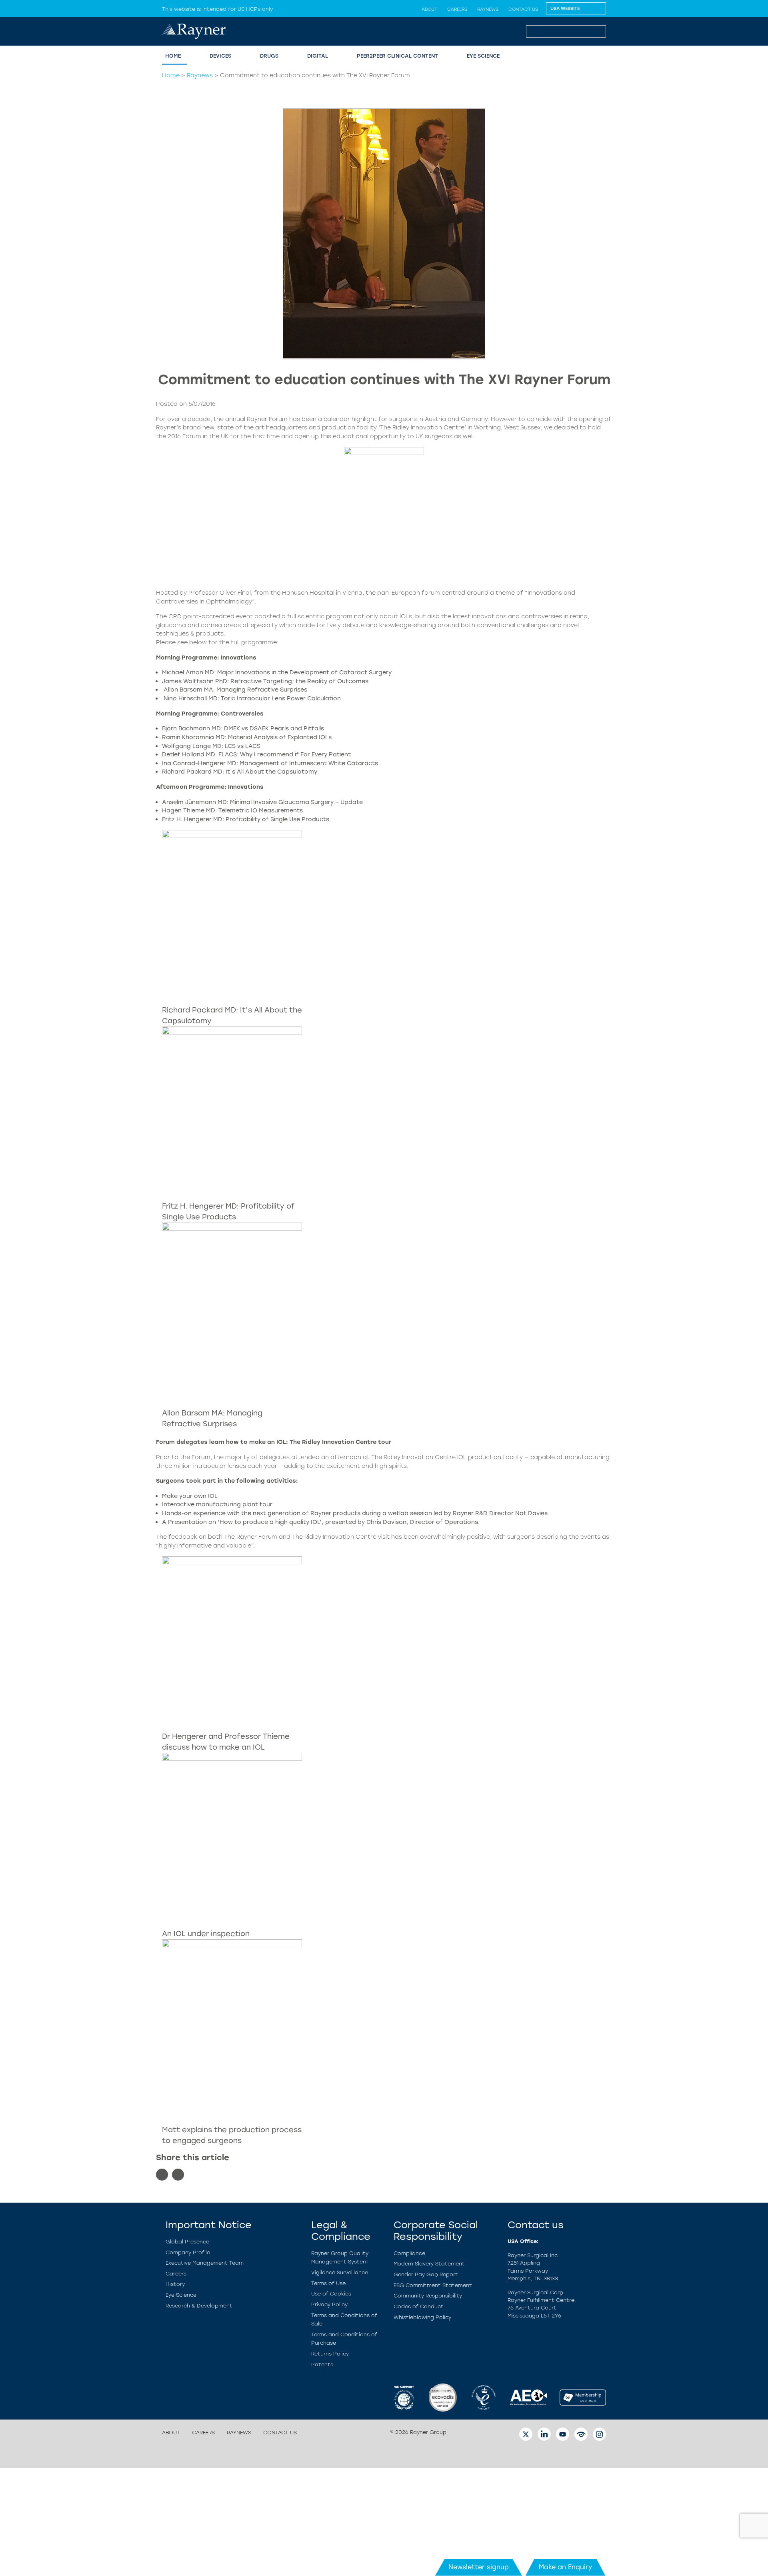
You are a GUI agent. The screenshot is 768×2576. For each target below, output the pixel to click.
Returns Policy (330, 2354)
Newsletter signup (479, 2567)
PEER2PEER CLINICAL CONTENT (397, 56)
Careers (457, 9)
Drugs (269, 56)
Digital (318, 56)
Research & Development (199, 2306)
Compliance (409, 2253)
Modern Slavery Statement (429, 2264)
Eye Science (181, 2295)
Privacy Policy (329, 2304)
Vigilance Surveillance (340, 2272)
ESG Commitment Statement (433, 2285)
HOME (173, 56)
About (429, 9)
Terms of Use (328, 2283)
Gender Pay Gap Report (426, 2274)
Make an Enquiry (565, 2567)
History (175, 2284)
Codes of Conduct (419, 2306)
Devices (220, 56)
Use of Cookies (331, 2294)
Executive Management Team (205, 2263)
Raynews (488, 9)
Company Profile (188, 2252)
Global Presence (187, 2242)
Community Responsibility (428, 2296)
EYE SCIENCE (483, 56)
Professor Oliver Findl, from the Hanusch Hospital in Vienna (275, 593)
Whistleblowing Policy (422, 2317)
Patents (322, 2365)
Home (171, 75)
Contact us (523, 9)
